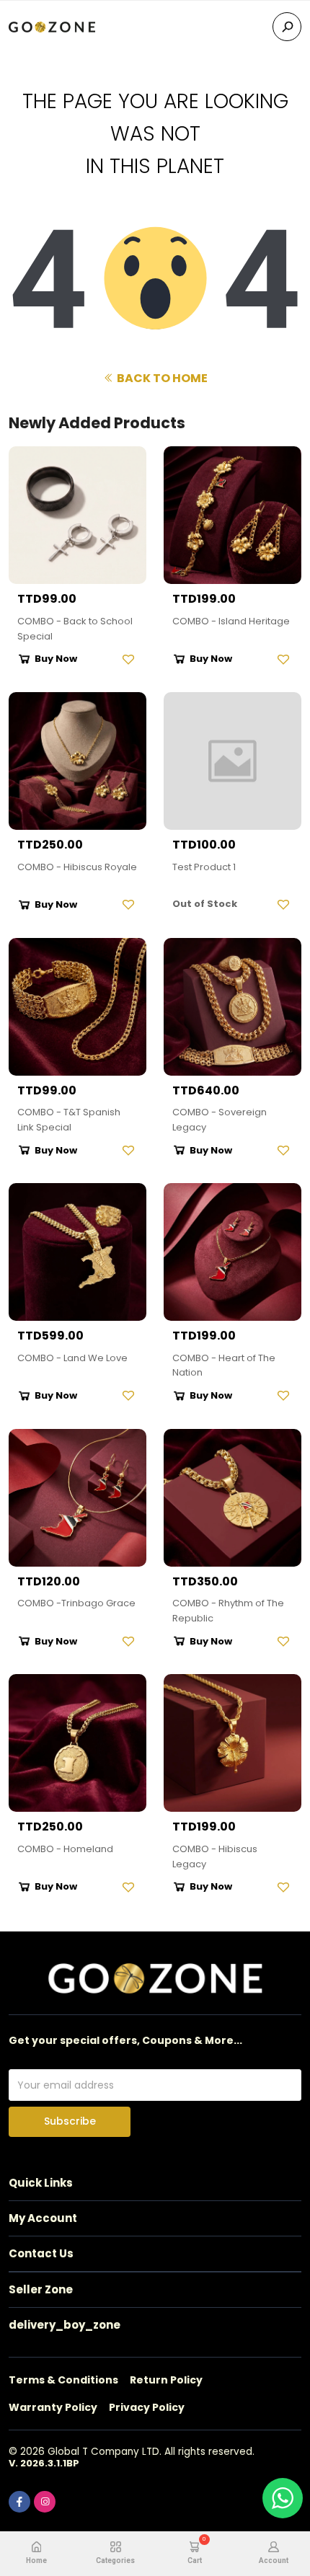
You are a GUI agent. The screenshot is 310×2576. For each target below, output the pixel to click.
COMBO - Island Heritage (231, 621)
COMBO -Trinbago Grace (76, 1603)
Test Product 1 (204, 867)
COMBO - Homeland (65, 1849)
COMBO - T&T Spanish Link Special (69, 1120)
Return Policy (166, 2380)
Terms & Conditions (63, 2380)
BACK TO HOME (161, 378)
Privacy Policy (147, 2407)
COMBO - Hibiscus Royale (77, 867)
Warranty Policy (53, 2407)
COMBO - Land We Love (72, 1358)
